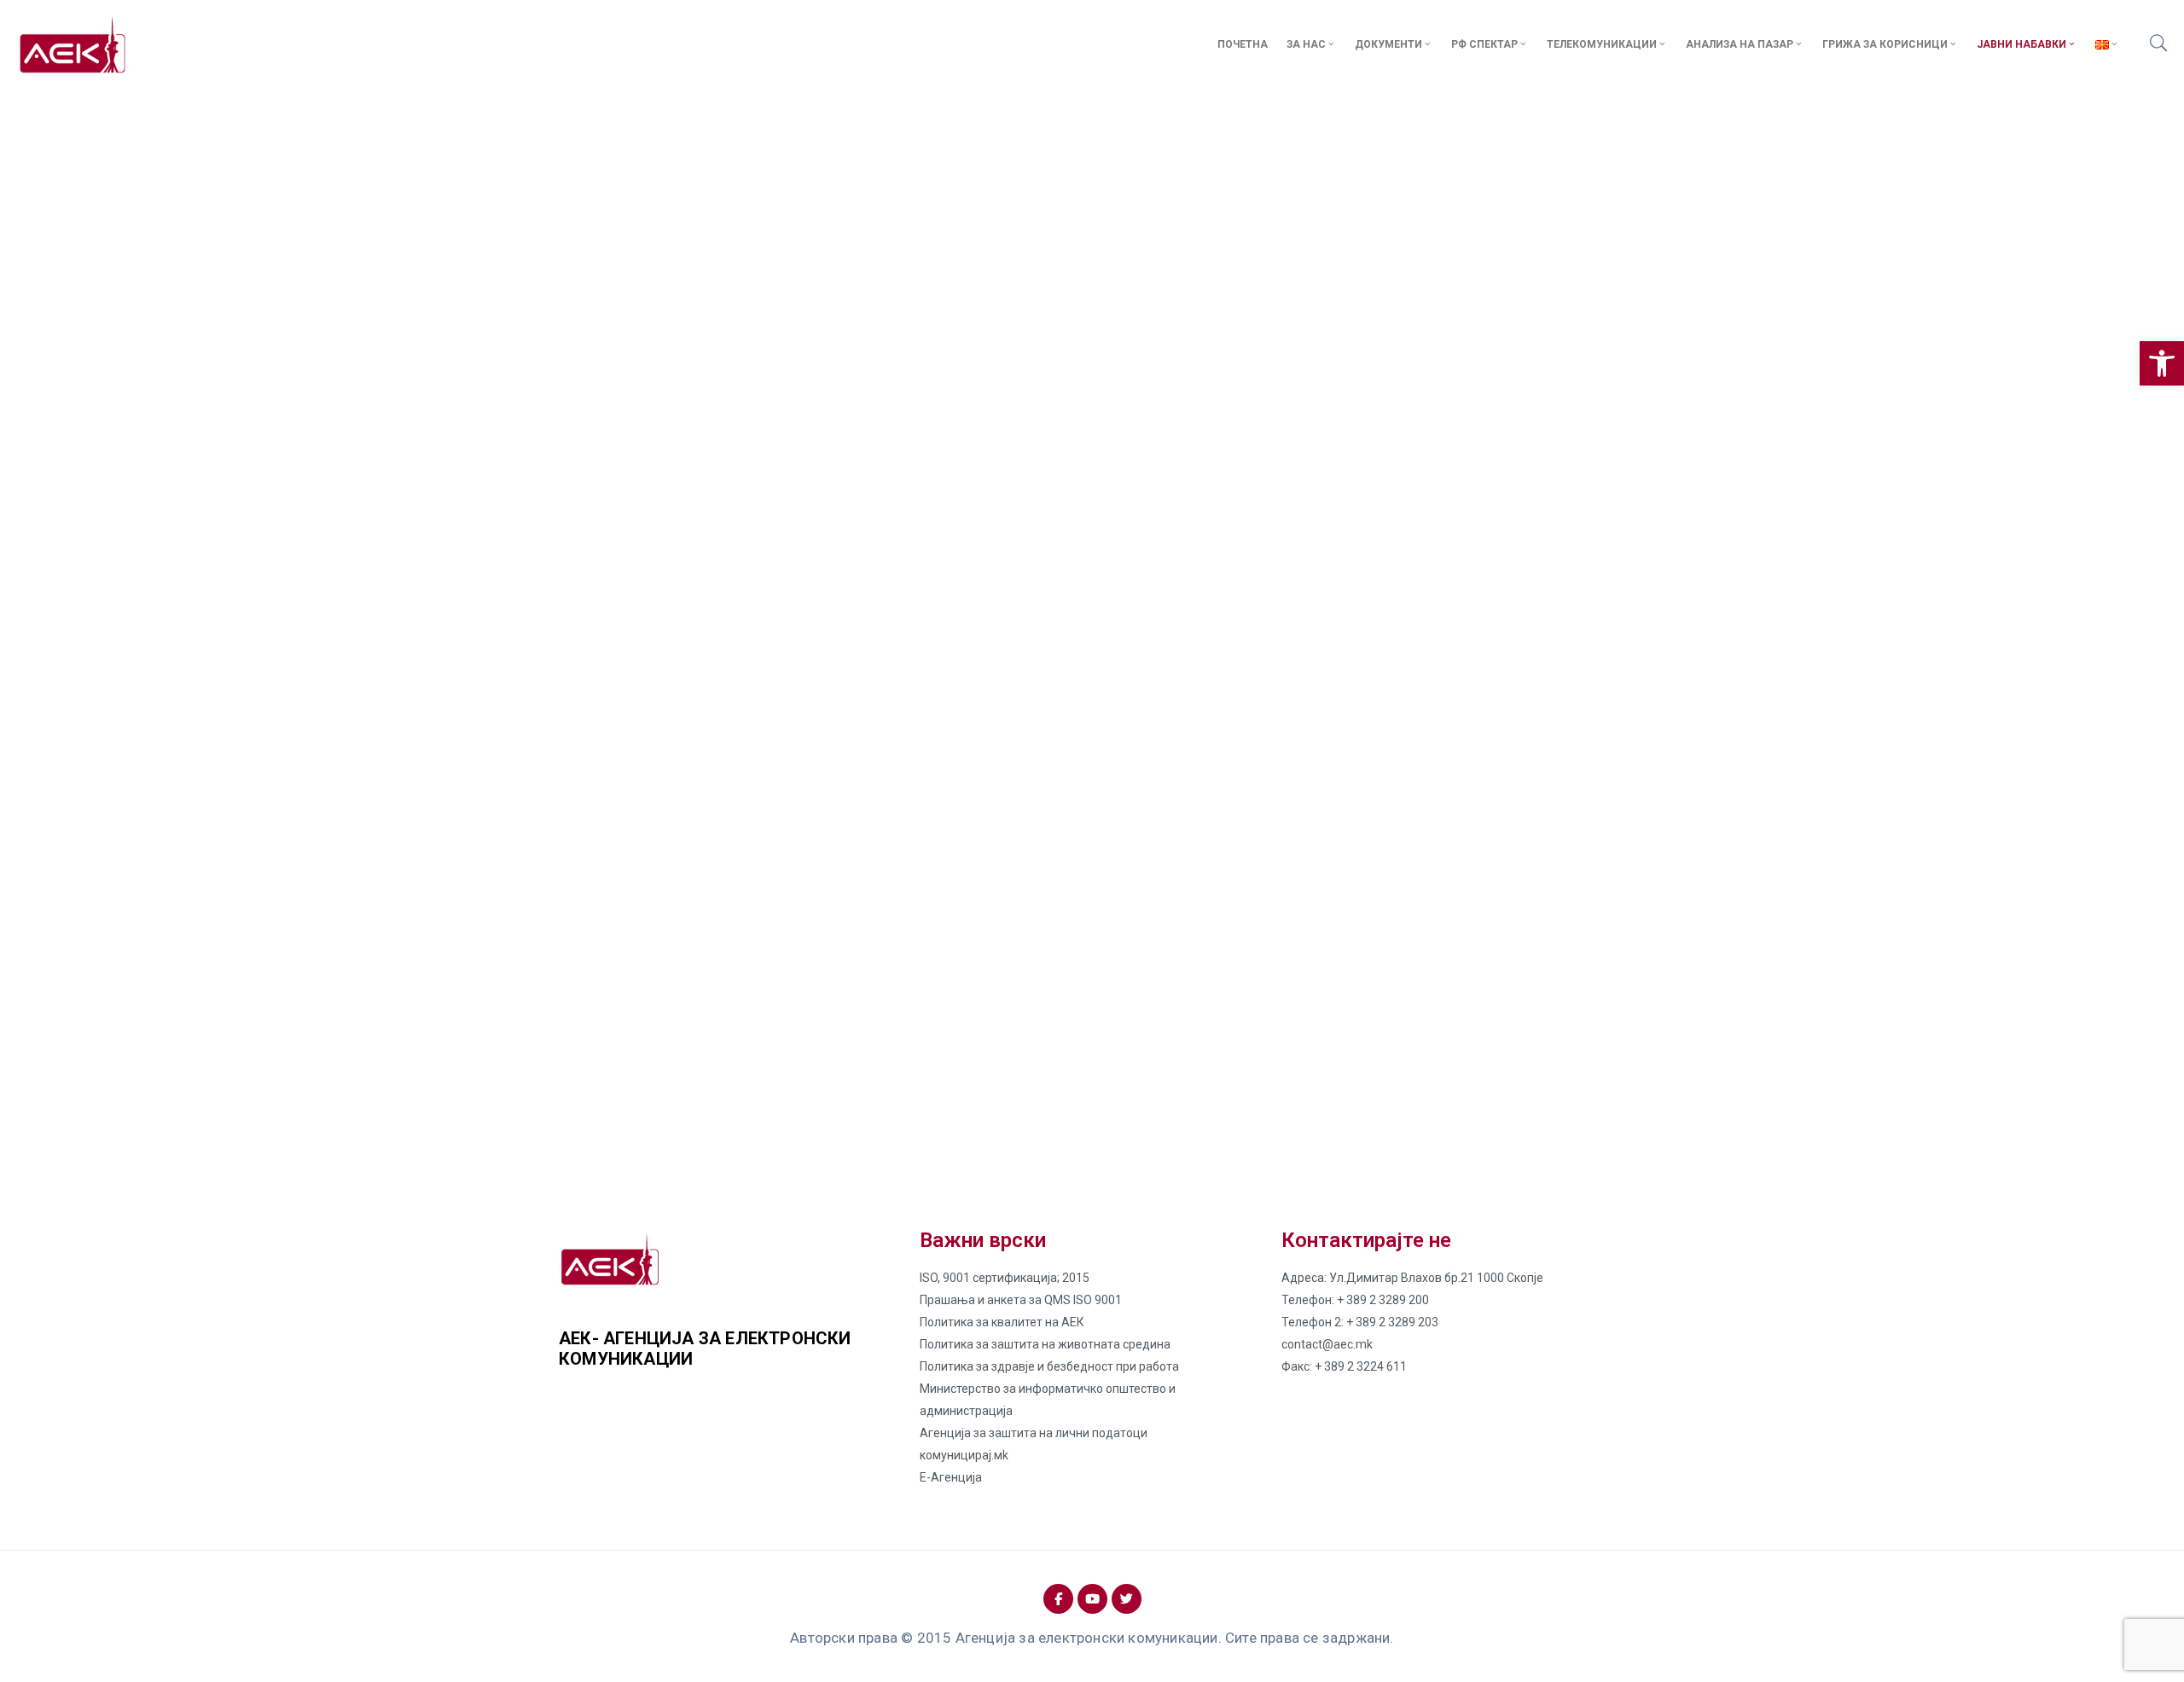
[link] (2162, 363)
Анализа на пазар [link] (1740, 44)
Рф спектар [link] (1484, 44)
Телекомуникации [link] (1602, 44)
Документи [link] (1388, 44)
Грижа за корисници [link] (1885, 44)
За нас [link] (1306, 44)
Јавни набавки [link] (2021, 44)
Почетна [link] (1243, 44)
